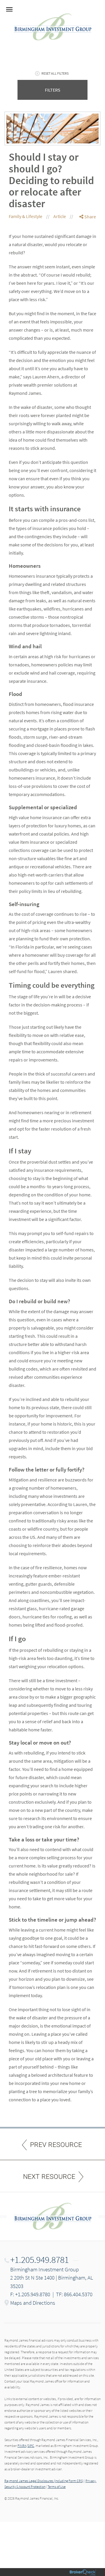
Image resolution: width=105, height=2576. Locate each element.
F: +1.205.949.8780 (30, 2294)
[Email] (88, 247)
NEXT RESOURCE (49, 2177)
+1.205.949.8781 (40, 2260)
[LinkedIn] (88, 240)
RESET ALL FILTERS (55, 73)
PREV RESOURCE (56, 2145)
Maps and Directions (33, 2303)
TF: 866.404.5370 (74, 2294)
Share (90, 217)
